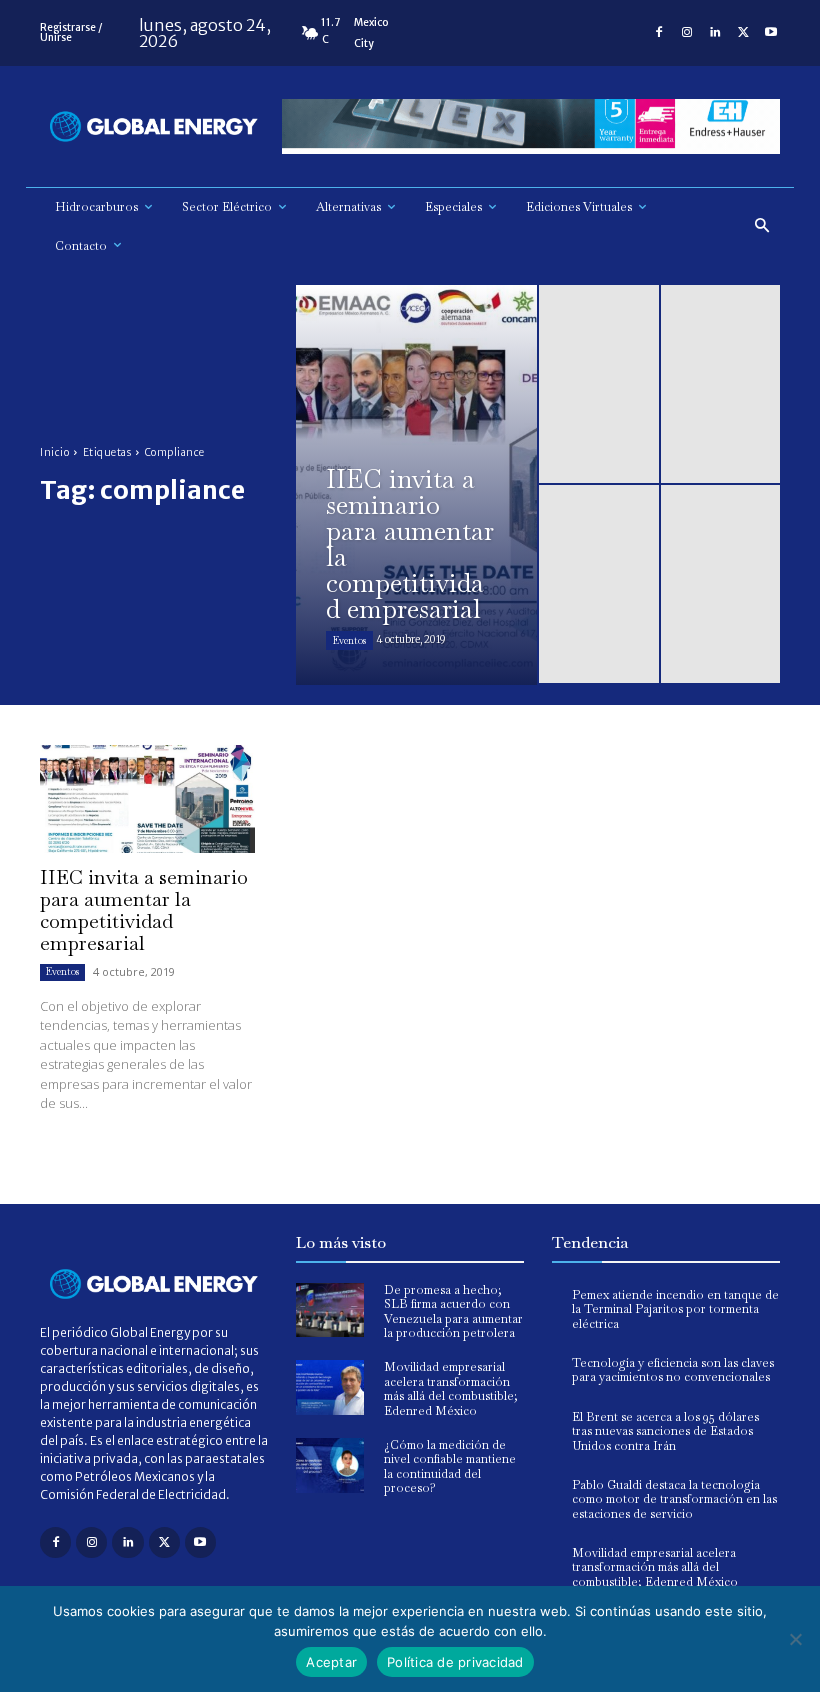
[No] (795, 1639)
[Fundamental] (531, 126)
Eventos (349, 640)
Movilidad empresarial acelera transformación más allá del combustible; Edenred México (451, 1388)
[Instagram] (687, 33)
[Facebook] (659, 33)
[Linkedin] (715, 33)
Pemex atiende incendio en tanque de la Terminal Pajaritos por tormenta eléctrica (675, 1309)
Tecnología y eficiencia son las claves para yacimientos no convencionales (673, 1370)
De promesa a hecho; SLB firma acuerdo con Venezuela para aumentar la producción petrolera (453, 1311)
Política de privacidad (455, 1662)
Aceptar (331, 1662)
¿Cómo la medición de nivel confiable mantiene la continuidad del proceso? (450, 1466)
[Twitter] (743, 33)
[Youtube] (771, 33)
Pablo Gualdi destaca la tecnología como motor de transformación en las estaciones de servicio (674, 1499)
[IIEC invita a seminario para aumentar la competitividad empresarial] (416, 485)
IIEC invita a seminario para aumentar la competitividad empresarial (144, 910)
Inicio (54, 452)
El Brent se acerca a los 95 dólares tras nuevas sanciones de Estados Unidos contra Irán (665, 1431)
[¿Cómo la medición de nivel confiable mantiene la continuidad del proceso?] (330, 1465)
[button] (762, 226)
